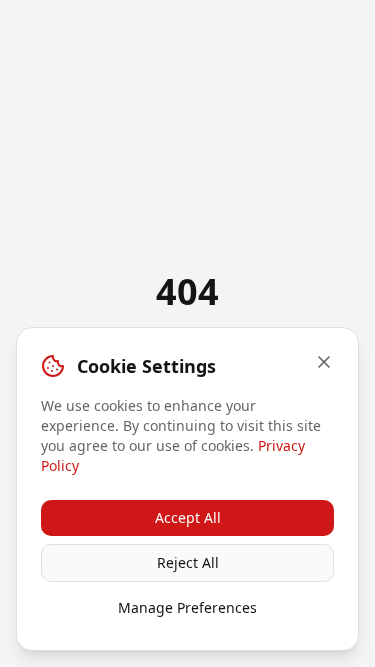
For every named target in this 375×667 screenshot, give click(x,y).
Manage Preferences (187, 607)
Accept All (188, 517)
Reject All (188, 562)
